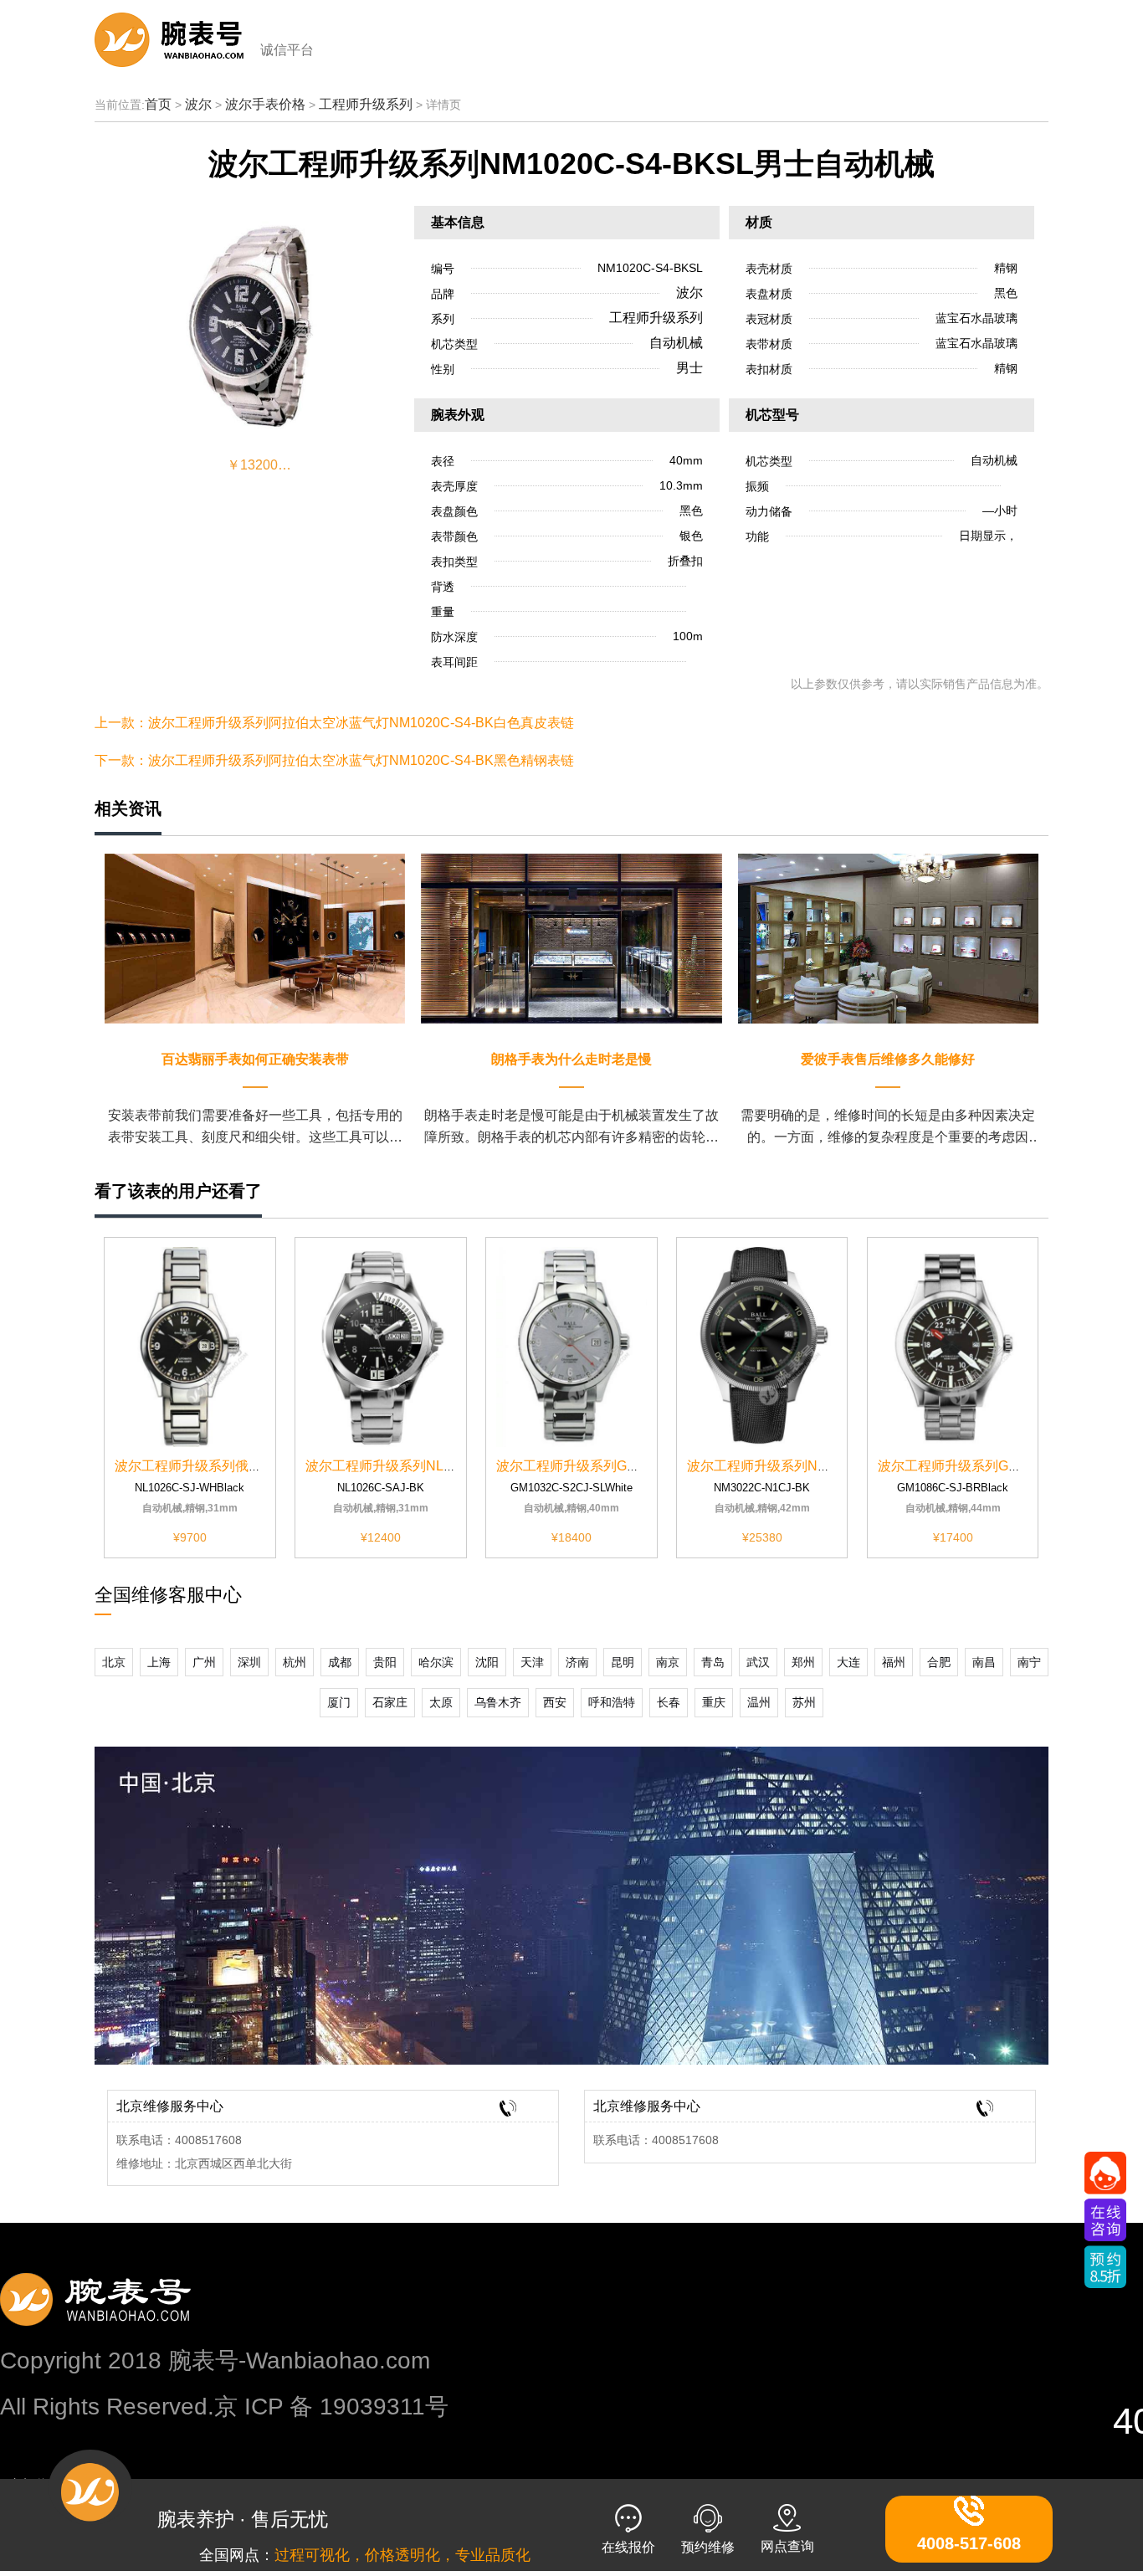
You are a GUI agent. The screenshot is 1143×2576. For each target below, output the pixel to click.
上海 (159, 1662)
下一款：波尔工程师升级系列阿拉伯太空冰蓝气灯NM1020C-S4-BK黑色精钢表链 (334, 760)
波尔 (198, 104)
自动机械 (676, 343)
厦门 (339, 1702)
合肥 (939, 1662)
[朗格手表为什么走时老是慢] (571, 938)
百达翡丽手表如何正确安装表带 (255, 1059)
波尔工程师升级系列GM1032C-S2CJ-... (613, 1466)
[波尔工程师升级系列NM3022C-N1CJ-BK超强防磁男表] (762, 1346)
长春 (669, 1702)
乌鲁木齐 (498, 1702)
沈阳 (487, 1662)
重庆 (714, 1702)
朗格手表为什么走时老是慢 (571, 1059)
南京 (668, 1662)
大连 (848, 1662)
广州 (204, 1662)
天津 (532, 1662)
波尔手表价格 (265, 104)
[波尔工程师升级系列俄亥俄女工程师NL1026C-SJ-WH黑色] (190, 1346)
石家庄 (390, 1702)
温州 (759, 1702)
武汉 (758, 1662)
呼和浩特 (612, 1702)
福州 (894, 1662)
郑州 (803, 1662)
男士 (689, 368)
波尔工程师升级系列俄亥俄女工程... (220, 1466)
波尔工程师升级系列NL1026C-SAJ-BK (420, 1466)
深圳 (249, 1662)
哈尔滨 (436, 1662)
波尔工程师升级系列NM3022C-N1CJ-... (804, 1466)
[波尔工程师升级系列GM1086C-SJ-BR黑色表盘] (953, 1346)
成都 (340, 1662)
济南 (577, 1662)
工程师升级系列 (366, 104)
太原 (441, 1702)
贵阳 (385, 1662)
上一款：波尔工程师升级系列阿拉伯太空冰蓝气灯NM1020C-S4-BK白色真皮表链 (334, 723)
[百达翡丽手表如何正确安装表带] (255, 938)
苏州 (804, 1702)
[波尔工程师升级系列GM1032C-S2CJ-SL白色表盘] (571, 1346)
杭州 (295, 1662)
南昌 (984, 1662)
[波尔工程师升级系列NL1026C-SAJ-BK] (381, 1346)
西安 (555, 1702)
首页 (158, 104)
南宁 (1029, 1662)
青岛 (713, 1662)
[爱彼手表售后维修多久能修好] (888, 938)
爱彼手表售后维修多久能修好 (888, 1059)
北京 (114, 1662)
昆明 (623, 1662)
